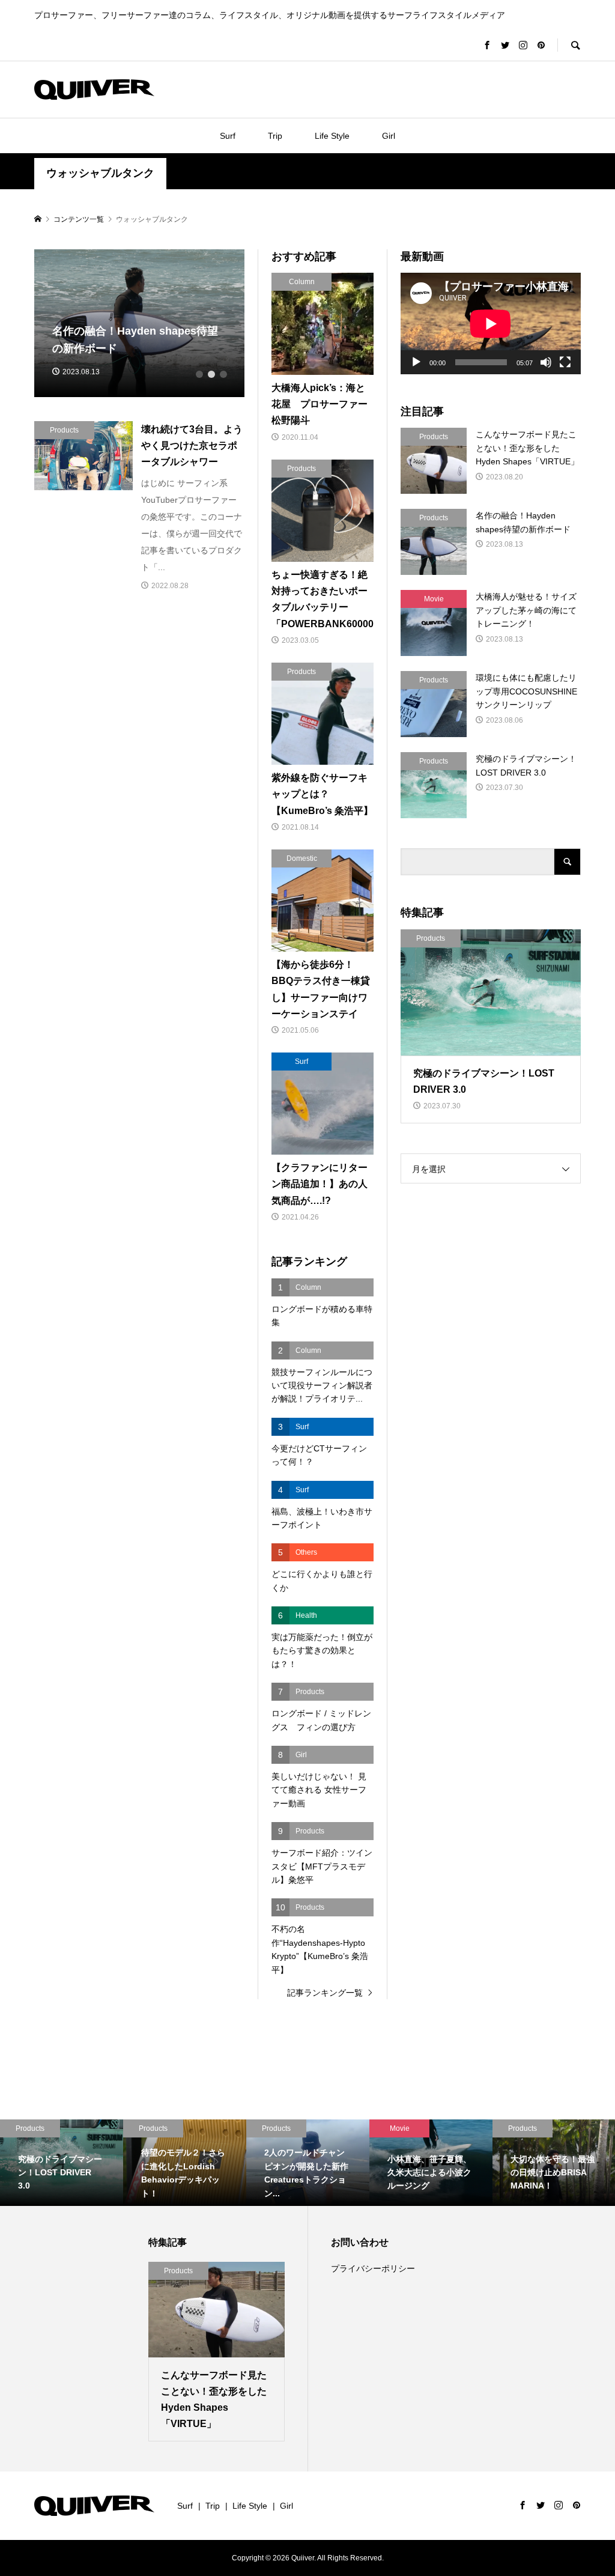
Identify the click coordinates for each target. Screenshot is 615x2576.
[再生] (416, 362)
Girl (389, 136)
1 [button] (199, 374)
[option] (140, 323)
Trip (275, 136)
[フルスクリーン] (565, 362)
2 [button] (211, 374)
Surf (228, 136)
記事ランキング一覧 (325, 1993)
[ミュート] (546, 362)
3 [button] (223, 374)
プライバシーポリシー (373, 2268)
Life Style (332, 136)
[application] (491, 324)
